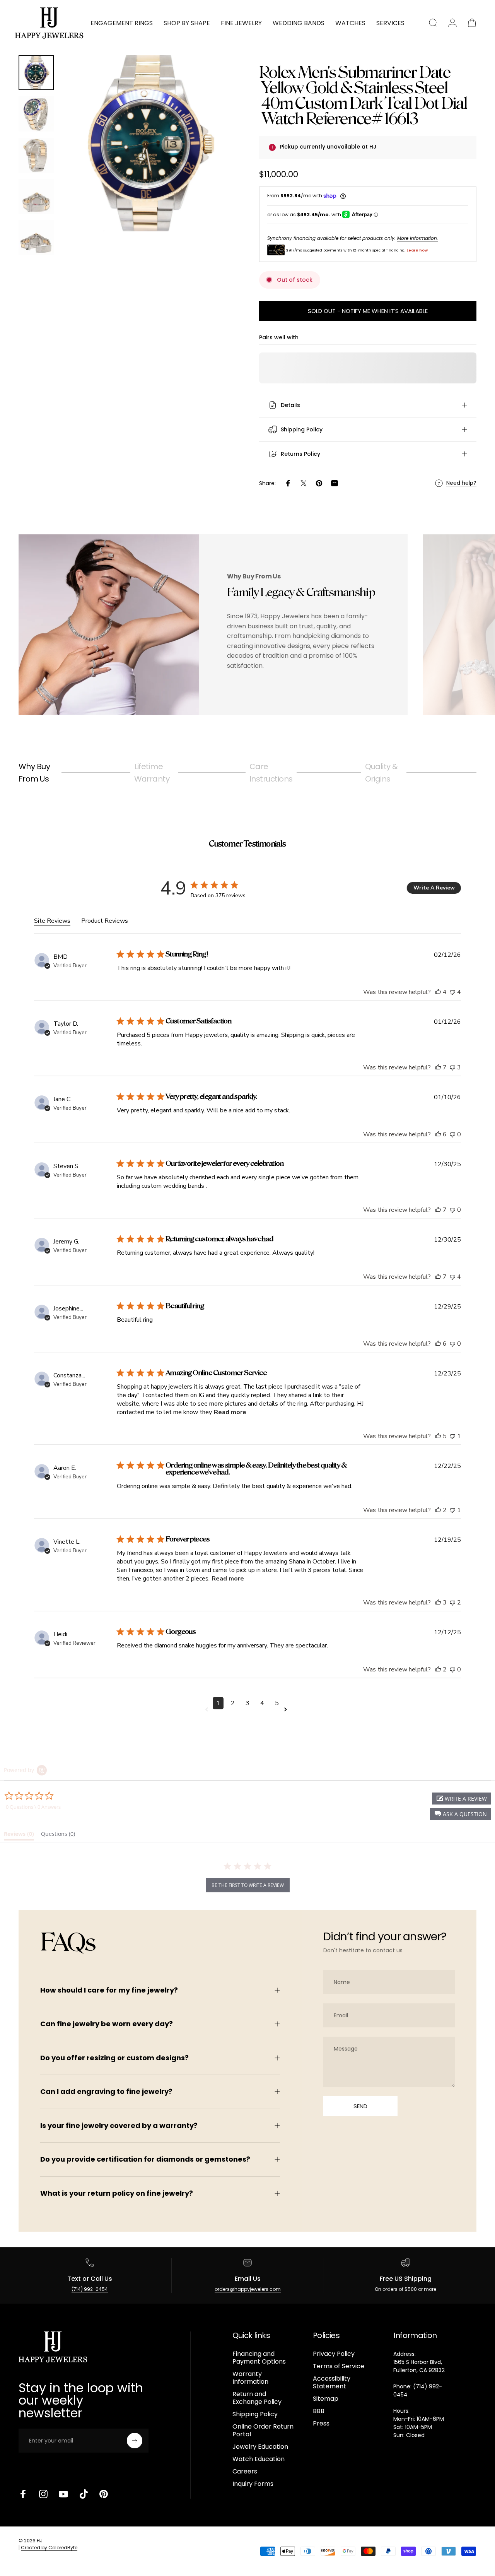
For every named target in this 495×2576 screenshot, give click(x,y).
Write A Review (434, 888)
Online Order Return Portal (263, 2431)
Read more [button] (230, 1412)
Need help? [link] (461, 483)
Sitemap (326, 2399)
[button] (461, 1814)
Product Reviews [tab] (105, 921)
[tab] (19, 1835)
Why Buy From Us (34, 773)
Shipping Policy (255, 2414)
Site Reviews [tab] (52, 921)
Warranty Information (250, 2378)
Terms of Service (339, 2366)
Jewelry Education (260, 2447)
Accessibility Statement (332, 2383)
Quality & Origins (382, 773)
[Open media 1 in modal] (148, 143)
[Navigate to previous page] (208, 1710)
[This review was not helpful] (452, 992)
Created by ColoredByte (49, 2548)
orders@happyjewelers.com (248, 2289)
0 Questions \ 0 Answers (33, 1807)
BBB (319, 2411)
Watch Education (259, 2459)
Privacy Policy (334, 2354)
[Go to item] (36, 73)
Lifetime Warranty (152, 773)
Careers (245, 2472)
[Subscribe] (135, 2441)
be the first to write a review (248, 1885)
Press (321, 2424)
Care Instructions (271, 773)
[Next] (216, 156)
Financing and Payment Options (259, 2358)
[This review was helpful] (438, 992)
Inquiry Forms (253, 2484)
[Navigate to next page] (287, 1710)
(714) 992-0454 (90, 2289)
